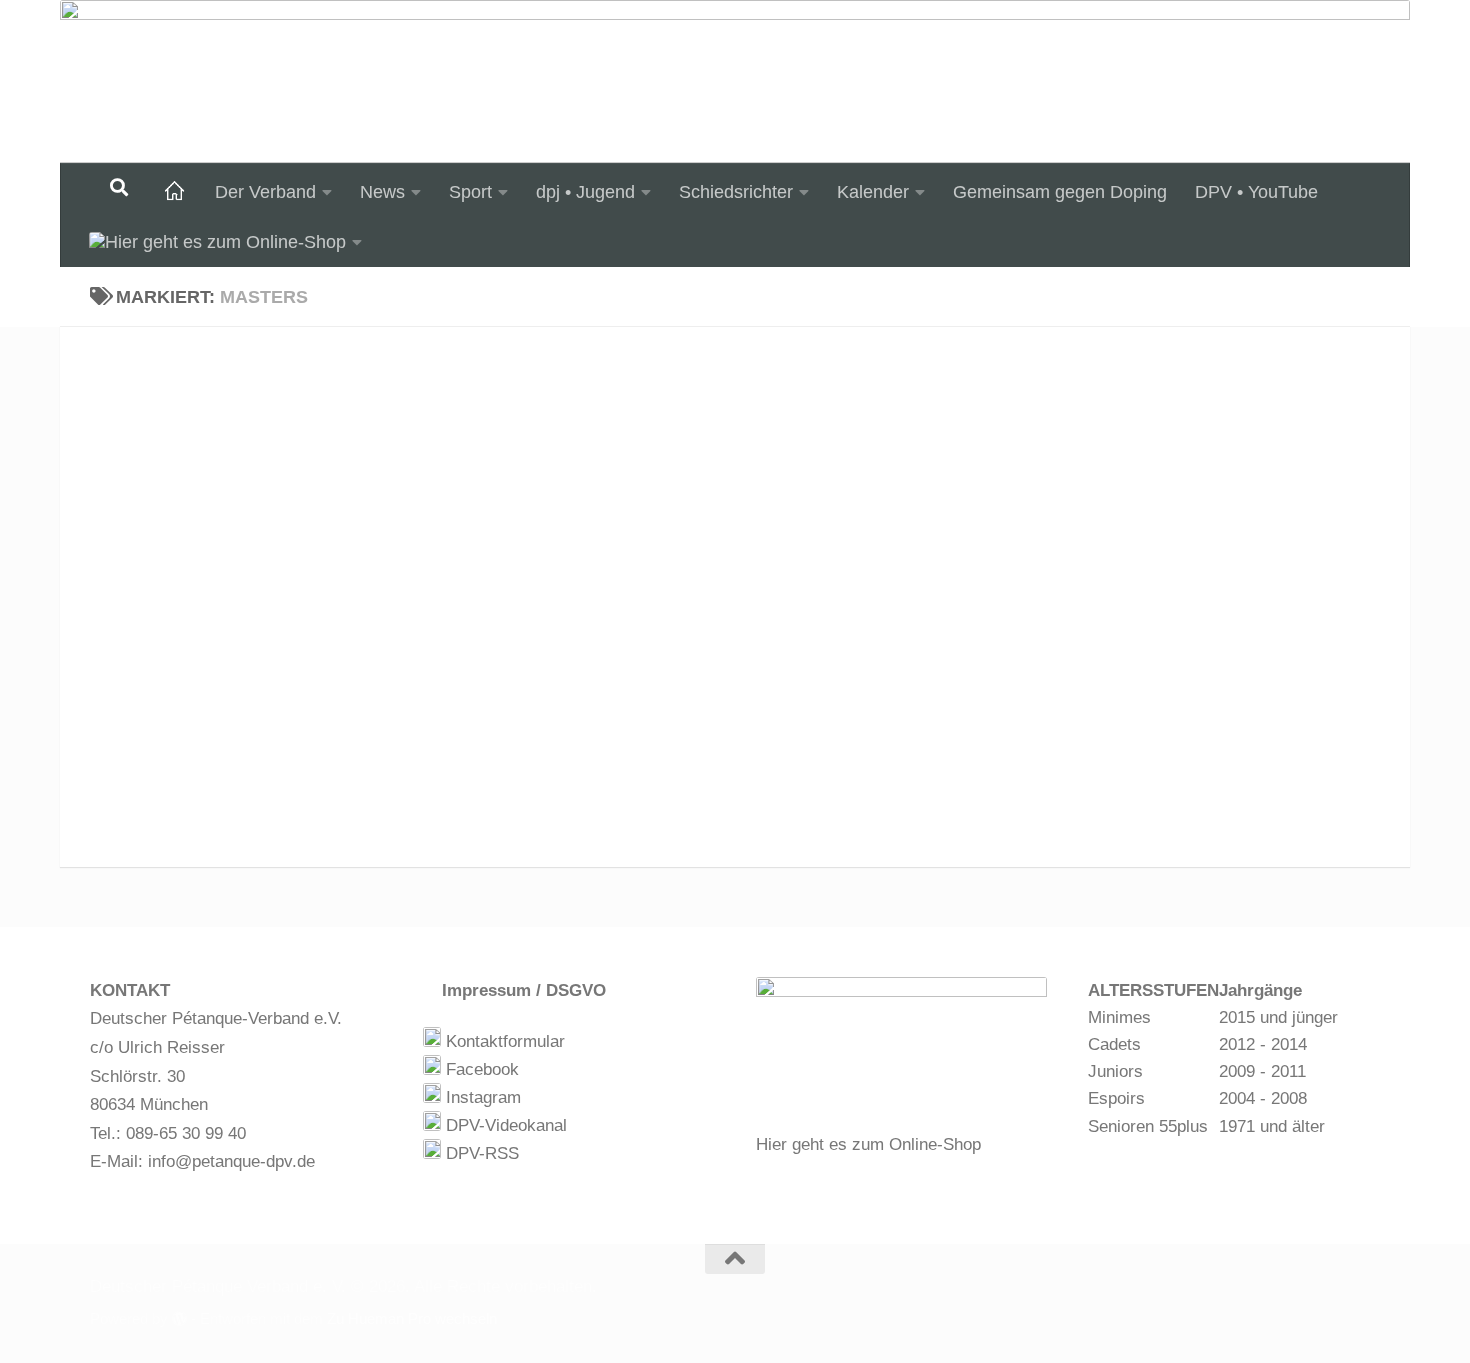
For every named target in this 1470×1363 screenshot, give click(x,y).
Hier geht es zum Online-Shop (868, 1144)
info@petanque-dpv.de (231, 1161)
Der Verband (265, 192)
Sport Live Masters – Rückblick (264, 492)
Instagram (481, 1097)
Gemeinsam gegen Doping (1060, 192)
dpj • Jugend (585, 192)
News (382, 192)
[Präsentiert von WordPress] (179, 1319)
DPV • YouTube (1256, 192)
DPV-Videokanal (504, 1125)
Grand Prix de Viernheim (228, 375)
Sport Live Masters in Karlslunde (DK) (301, 638)
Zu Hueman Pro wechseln (412, 1319)
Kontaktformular (503, 1041)
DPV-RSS (480, 1153)
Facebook (480, 1069)
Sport (470, 192)
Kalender (873, 192)
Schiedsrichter (736, 192)
